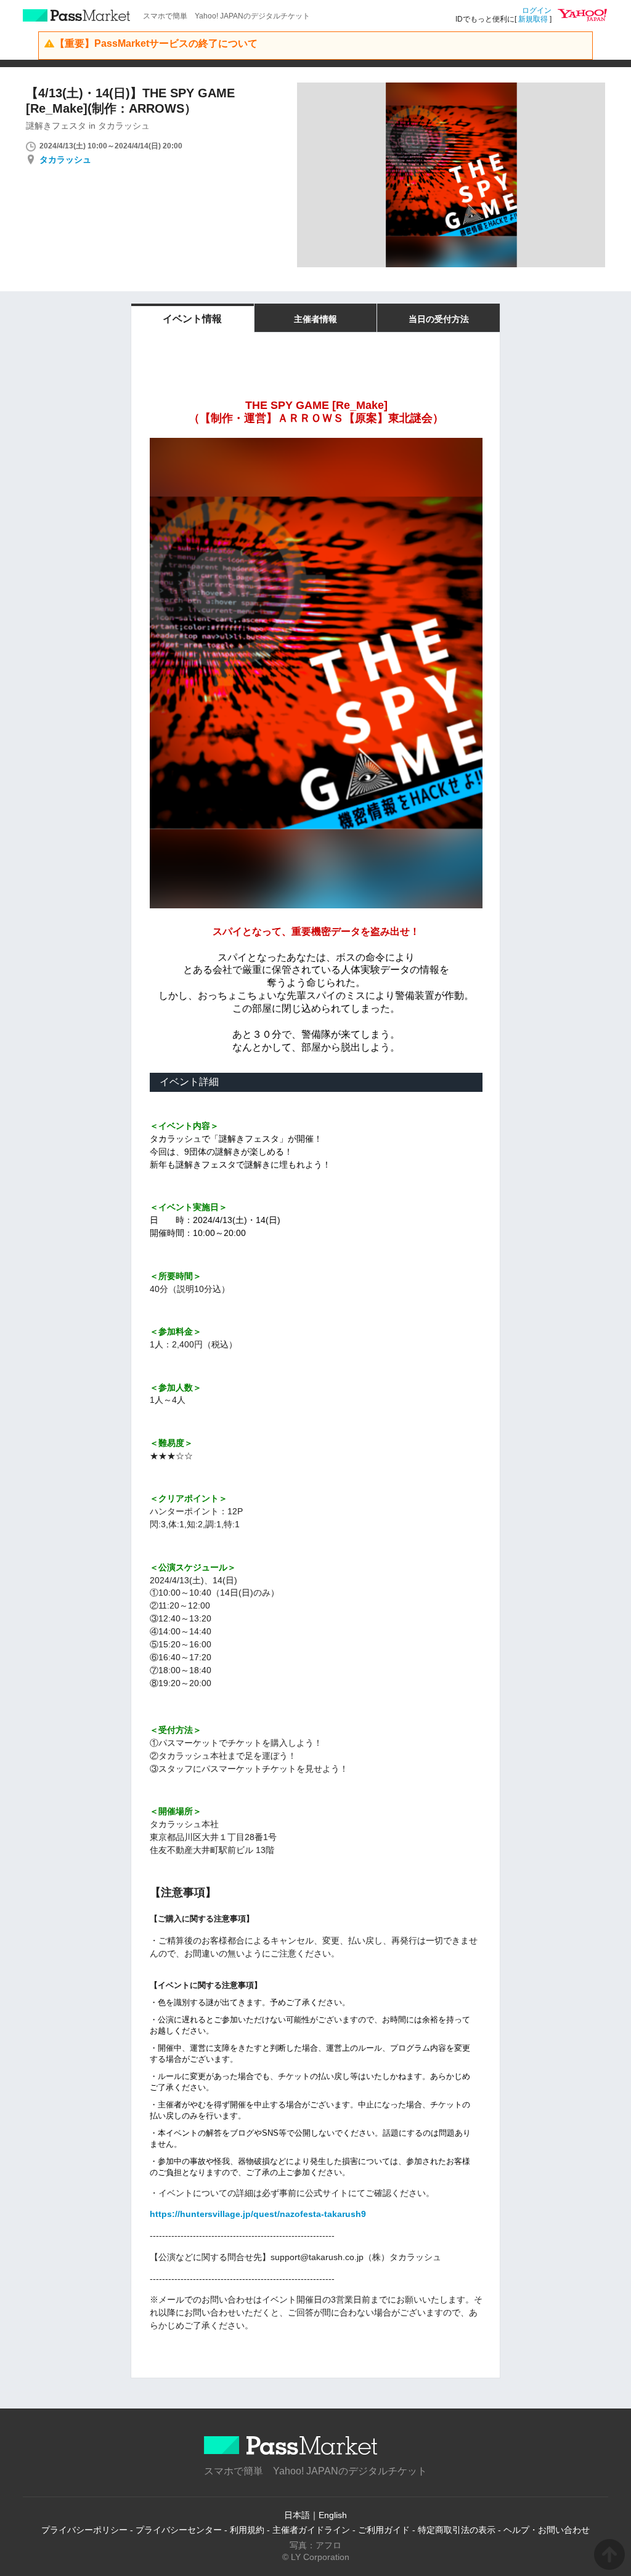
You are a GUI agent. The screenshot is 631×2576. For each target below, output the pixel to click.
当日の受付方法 (439, 319)
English (333, 2515)
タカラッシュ (65, 159)
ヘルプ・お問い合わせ (547, 2530)
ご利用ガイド (384, 2530)
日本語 (297, 2515)
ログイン (537, 10)
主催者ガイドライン (311, 2530)
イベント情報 (192, 319)
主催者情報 (315, 319)
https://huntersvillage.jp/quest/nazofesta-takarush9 (258, 2214)
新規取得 (533, 19)
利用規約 (247, 2530)
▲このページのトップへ (609, 2554)
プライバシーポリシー (84, 2530)
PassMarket (77, 15)
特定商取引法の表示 (457, 2530)
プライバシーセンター (179, 2530)
